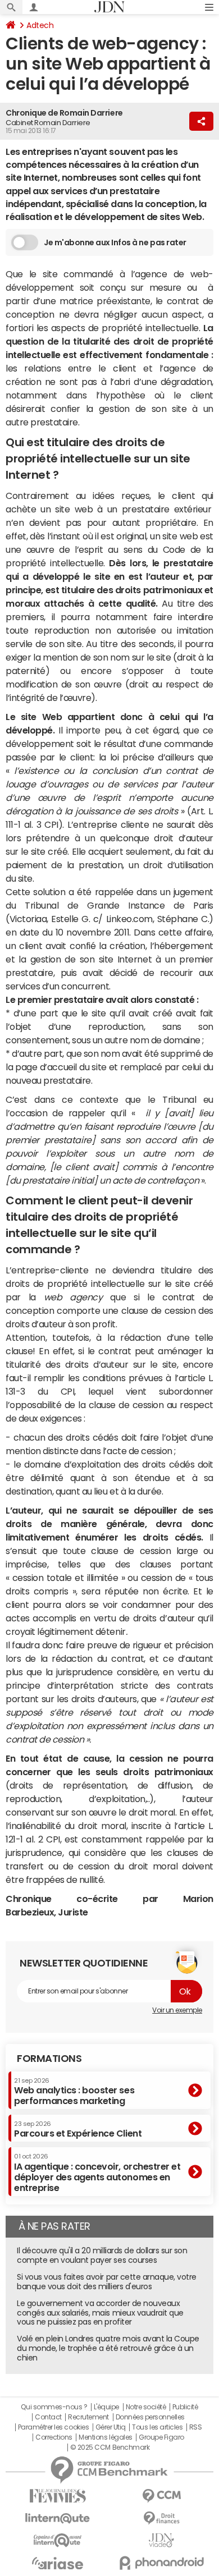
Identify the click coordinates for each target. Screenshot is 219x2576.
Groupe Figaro (161, 2437)
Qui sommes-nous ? (54, 2407)
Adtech (40, 25)
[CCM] (161, 2496)
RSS (196, 2427)
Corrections (54, 2437)
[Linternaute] (58, 2518)
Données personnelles (150, 2417)
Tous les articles (157, 2427)
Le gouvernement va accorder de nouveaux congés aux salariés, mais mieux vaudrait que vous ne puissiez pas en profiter (100, 2313)
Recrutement (88, 2417)
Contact (48, 2417)
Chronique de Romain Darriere (64, 113)
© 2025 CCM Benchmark (110, 2447)
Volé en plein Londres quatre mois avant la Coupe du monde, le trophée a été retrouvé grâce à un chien (108, 2348)
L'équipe (106, 2407)
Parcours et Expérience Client (78, 2129)
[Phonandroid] (161, 2563)
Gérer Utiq (111, 2427)
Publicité (185, 2407)
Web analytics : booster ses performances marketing (74, 2091)
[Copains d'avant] (58, 2540)
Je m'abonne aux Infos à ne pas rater (115, 242)
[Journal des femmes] (58, 2496)
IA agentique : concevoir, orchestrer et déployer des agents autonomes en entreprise (97, 2173)
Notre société (146, 2407)
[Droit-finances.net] (161, 2518)
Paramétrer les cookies (53, 2427)
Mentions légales (105, 2437)
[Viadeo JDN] (161, 2540)
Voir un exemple (177, 2010)
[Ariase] (58, 2563)
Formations (49, 2059)
